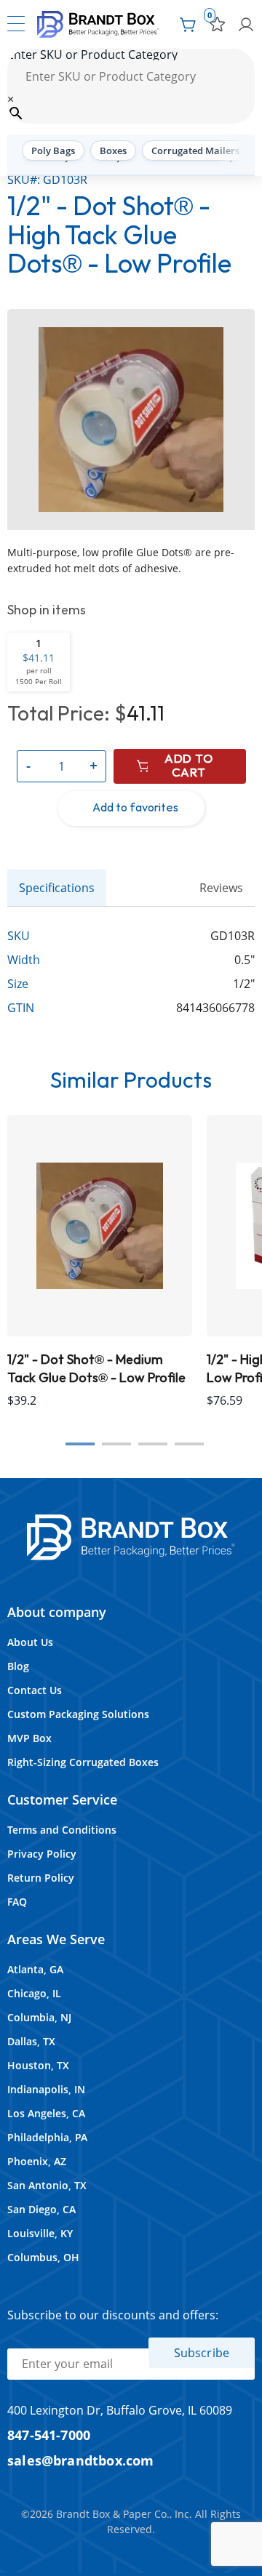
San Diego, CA (41, 2209)
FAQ (17, 1902)
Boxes (113, 151)
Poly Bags (53, 151)
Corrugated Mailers (195, 151)
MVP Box (29, 1738)
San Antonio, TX (47, 2185)
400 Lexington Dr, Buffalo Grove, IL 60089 (120, 2410)
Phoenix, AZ (37, 2161)
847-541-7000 (49, 2435)
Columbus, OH (43, 2257)
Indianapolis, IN (46, 2089)
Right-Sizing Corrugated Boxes (83, 1762)
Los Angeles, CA (46, 2113)
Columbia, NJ (39, 2017)
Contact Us (35, 1690)
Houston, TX (38, 2065)
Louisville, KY (40, 2233)
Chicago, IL (34, 1993)
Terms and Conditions (62, 1830)
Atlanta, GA (35, 1969)
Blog (18, 1666)
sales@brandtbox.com (81, 2460)
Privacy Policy (42, 1854)
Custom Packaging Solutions (78, 1714)
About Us (30, 1642)
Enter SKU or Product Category (92, 55)
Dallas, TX (31, 2041)
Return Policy (41, 1878)
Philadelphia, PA (47, 2137)
